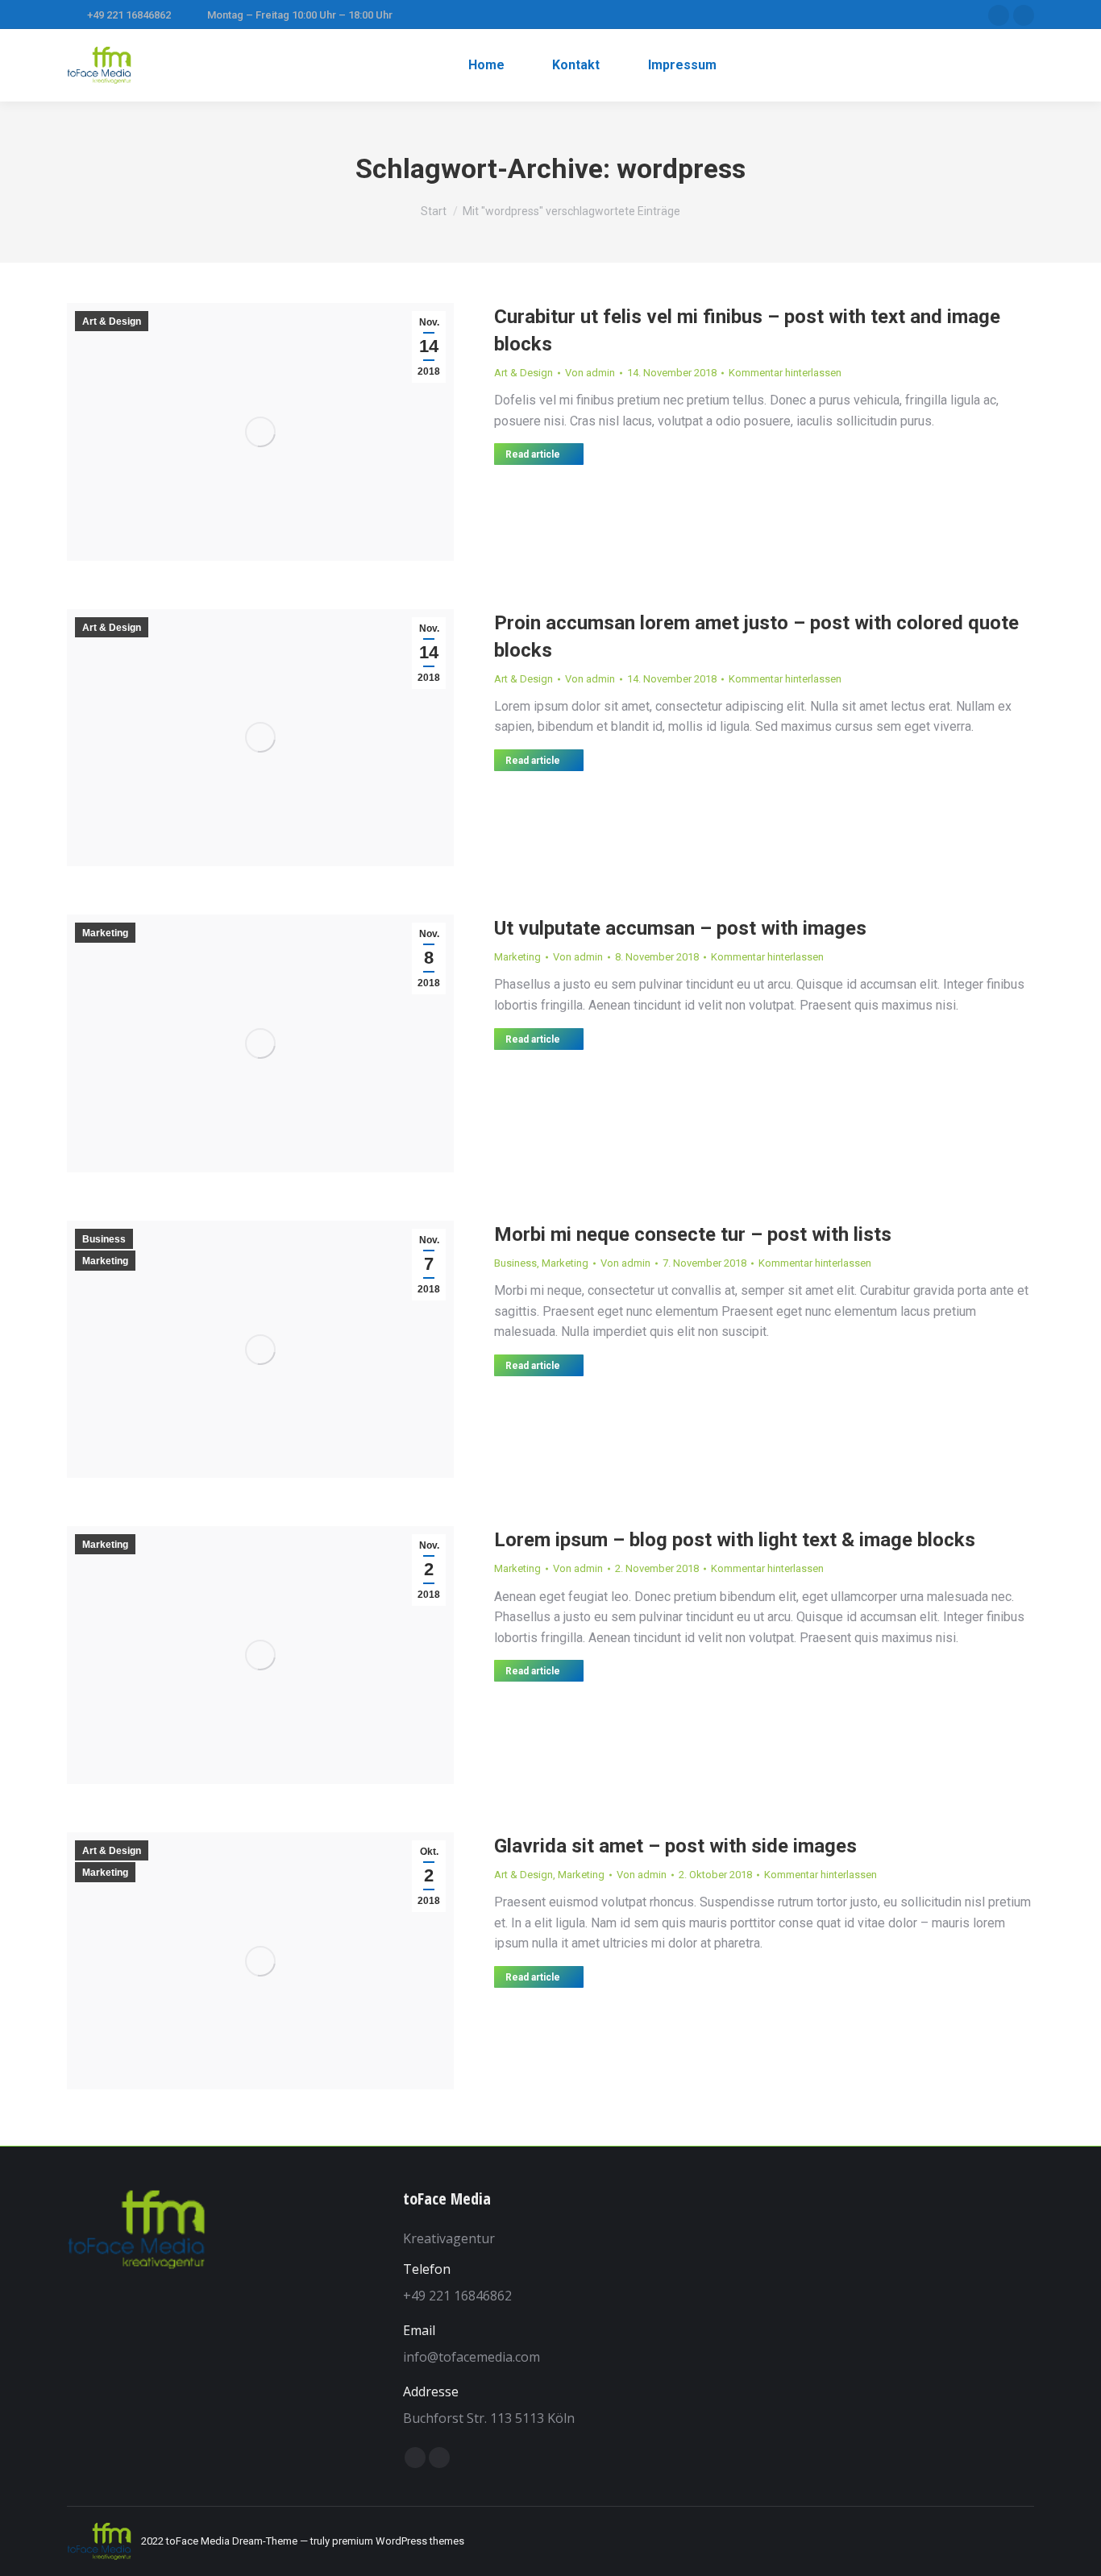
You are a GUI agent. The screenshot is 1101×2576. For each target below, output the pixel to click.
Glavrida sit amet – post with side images (675, 1846)
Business (104, 1239)
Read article (533, 454)
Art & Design (112, 321)
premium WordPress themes (398, 2541)
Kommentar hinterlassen (785, 373)
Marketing (105, 933)
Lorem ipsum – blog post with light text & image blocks (735, 1540)
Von (590, 373)
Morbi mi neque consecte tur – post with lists (693, 1234)
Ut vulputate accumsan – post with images (680, 928)
